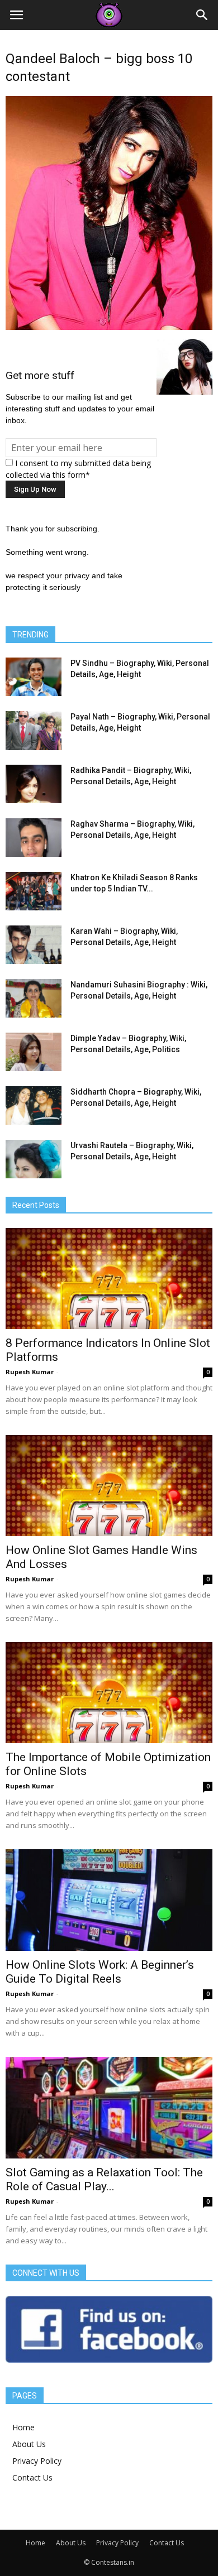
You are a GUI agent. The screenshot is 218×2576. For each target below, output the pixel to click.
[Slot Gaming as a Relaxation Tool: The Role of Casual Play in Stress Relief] (109, 2108)
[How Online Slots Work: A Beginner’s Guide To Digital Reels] (109, 1900)
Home (23, 2427)
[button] (202, 15)
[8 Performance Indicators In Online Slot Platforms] (109, 1279)
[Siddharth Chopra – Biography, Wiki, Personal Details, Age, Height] (34, 1105)
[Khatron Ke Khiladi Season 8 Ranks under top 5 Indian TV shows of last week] (34, 891)
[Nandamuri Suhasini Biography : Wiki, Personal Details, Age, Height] (34, 998)
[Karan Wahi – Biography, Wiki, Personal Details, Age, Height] (34, 945)
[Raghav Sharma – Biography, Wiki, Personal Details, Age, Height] (34, 838)
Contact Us (32, 2477)
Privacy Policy (37, 2461)
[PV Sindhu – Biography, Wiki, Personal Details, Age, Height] (34, 677)
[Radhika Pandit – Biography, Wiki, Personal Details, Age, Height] (34, 784)
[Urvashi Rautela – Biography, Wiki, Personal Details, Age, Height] (34, 1159)
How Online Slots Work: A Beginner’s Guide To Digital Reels (100, 1972)
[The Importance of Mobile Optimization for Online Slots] (109, 1693)
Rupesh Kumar (30, 1372)
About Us (29, 2444)
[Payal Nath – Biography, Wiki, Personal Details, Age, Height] (34, 731)
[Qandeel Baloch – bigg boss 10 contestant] (109, 327)
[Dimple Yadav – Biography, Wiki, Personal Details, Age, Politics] (34, 1052)
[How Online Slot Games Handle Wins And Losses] (109, 1486)
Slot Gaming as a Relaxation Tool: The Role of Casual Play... (104, 2179)
